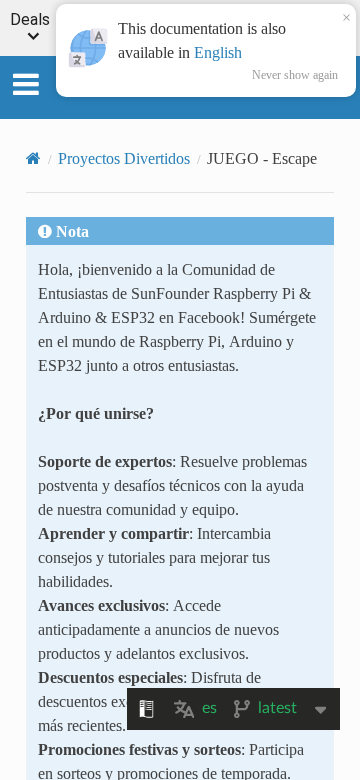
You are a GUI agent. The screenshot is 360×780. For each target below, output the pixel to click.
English (218, 52)
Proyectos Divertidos (124, 158)
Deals (30, 20)
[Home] (33, 158)
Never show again (295, 75)
